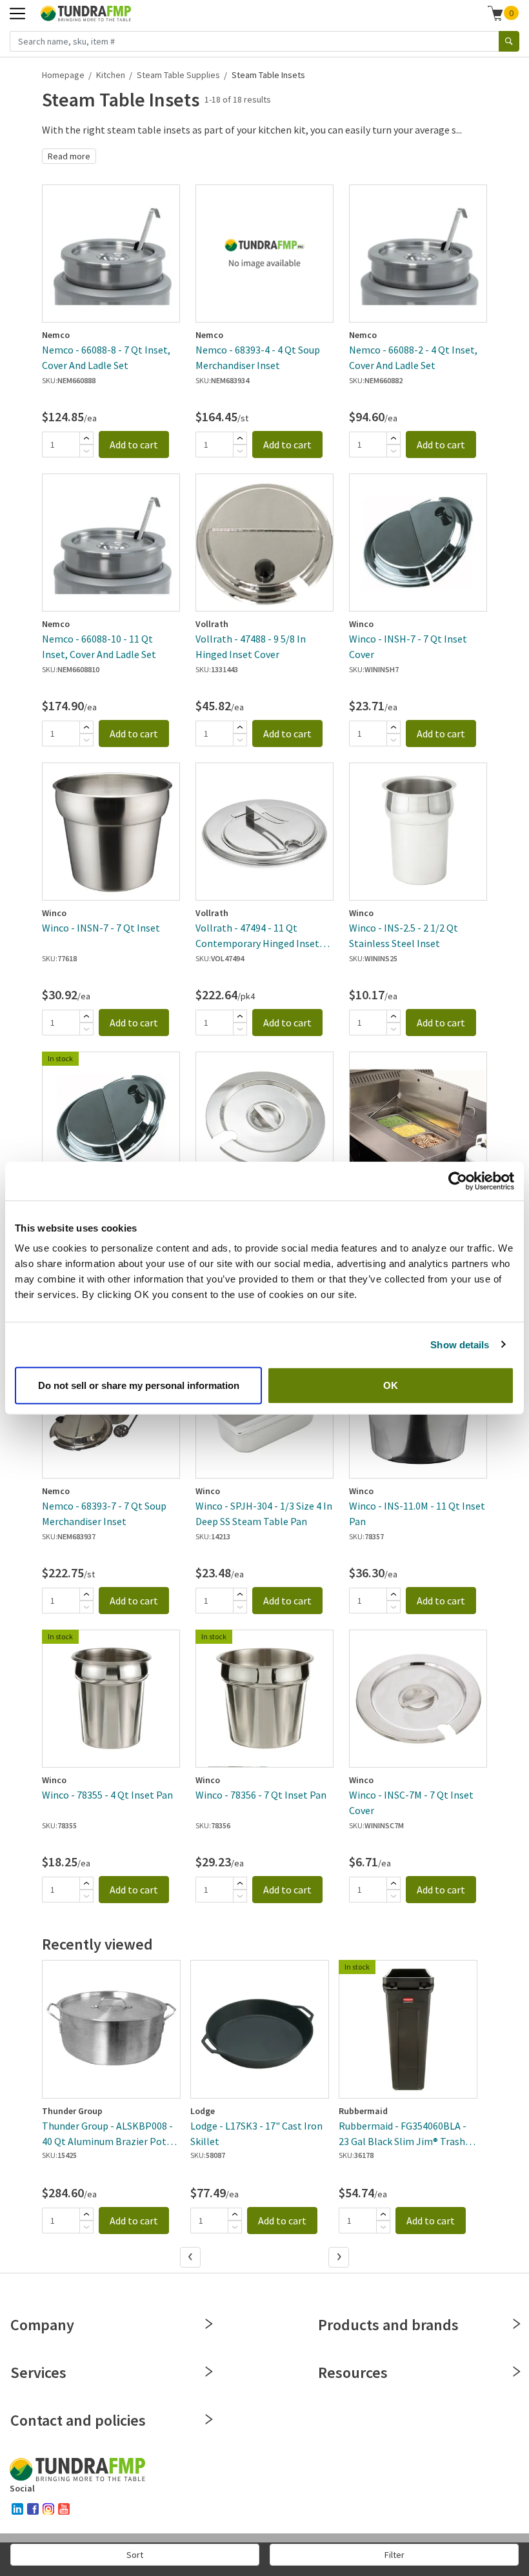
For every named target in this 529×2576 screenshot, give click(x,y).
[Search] (509, 41)
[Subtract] (86, 451)
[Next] (340, 2258)
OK (391, 1385)
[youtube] (64, 2509)
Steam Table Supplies (178, 75)
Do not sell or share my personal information (139, 1385)
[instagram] (48, 2509)
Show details (460, 1344)
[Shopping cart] (495, 13)
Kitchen (111, 75)
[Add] (86, 438)
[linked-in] (17, 2509)
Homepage (63, 75)
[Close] (209, 2324)
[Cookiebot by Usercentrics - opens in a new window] (458, 1181)
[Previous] (192, 2258)
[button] (504, 13)
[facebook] (33, 2509)
